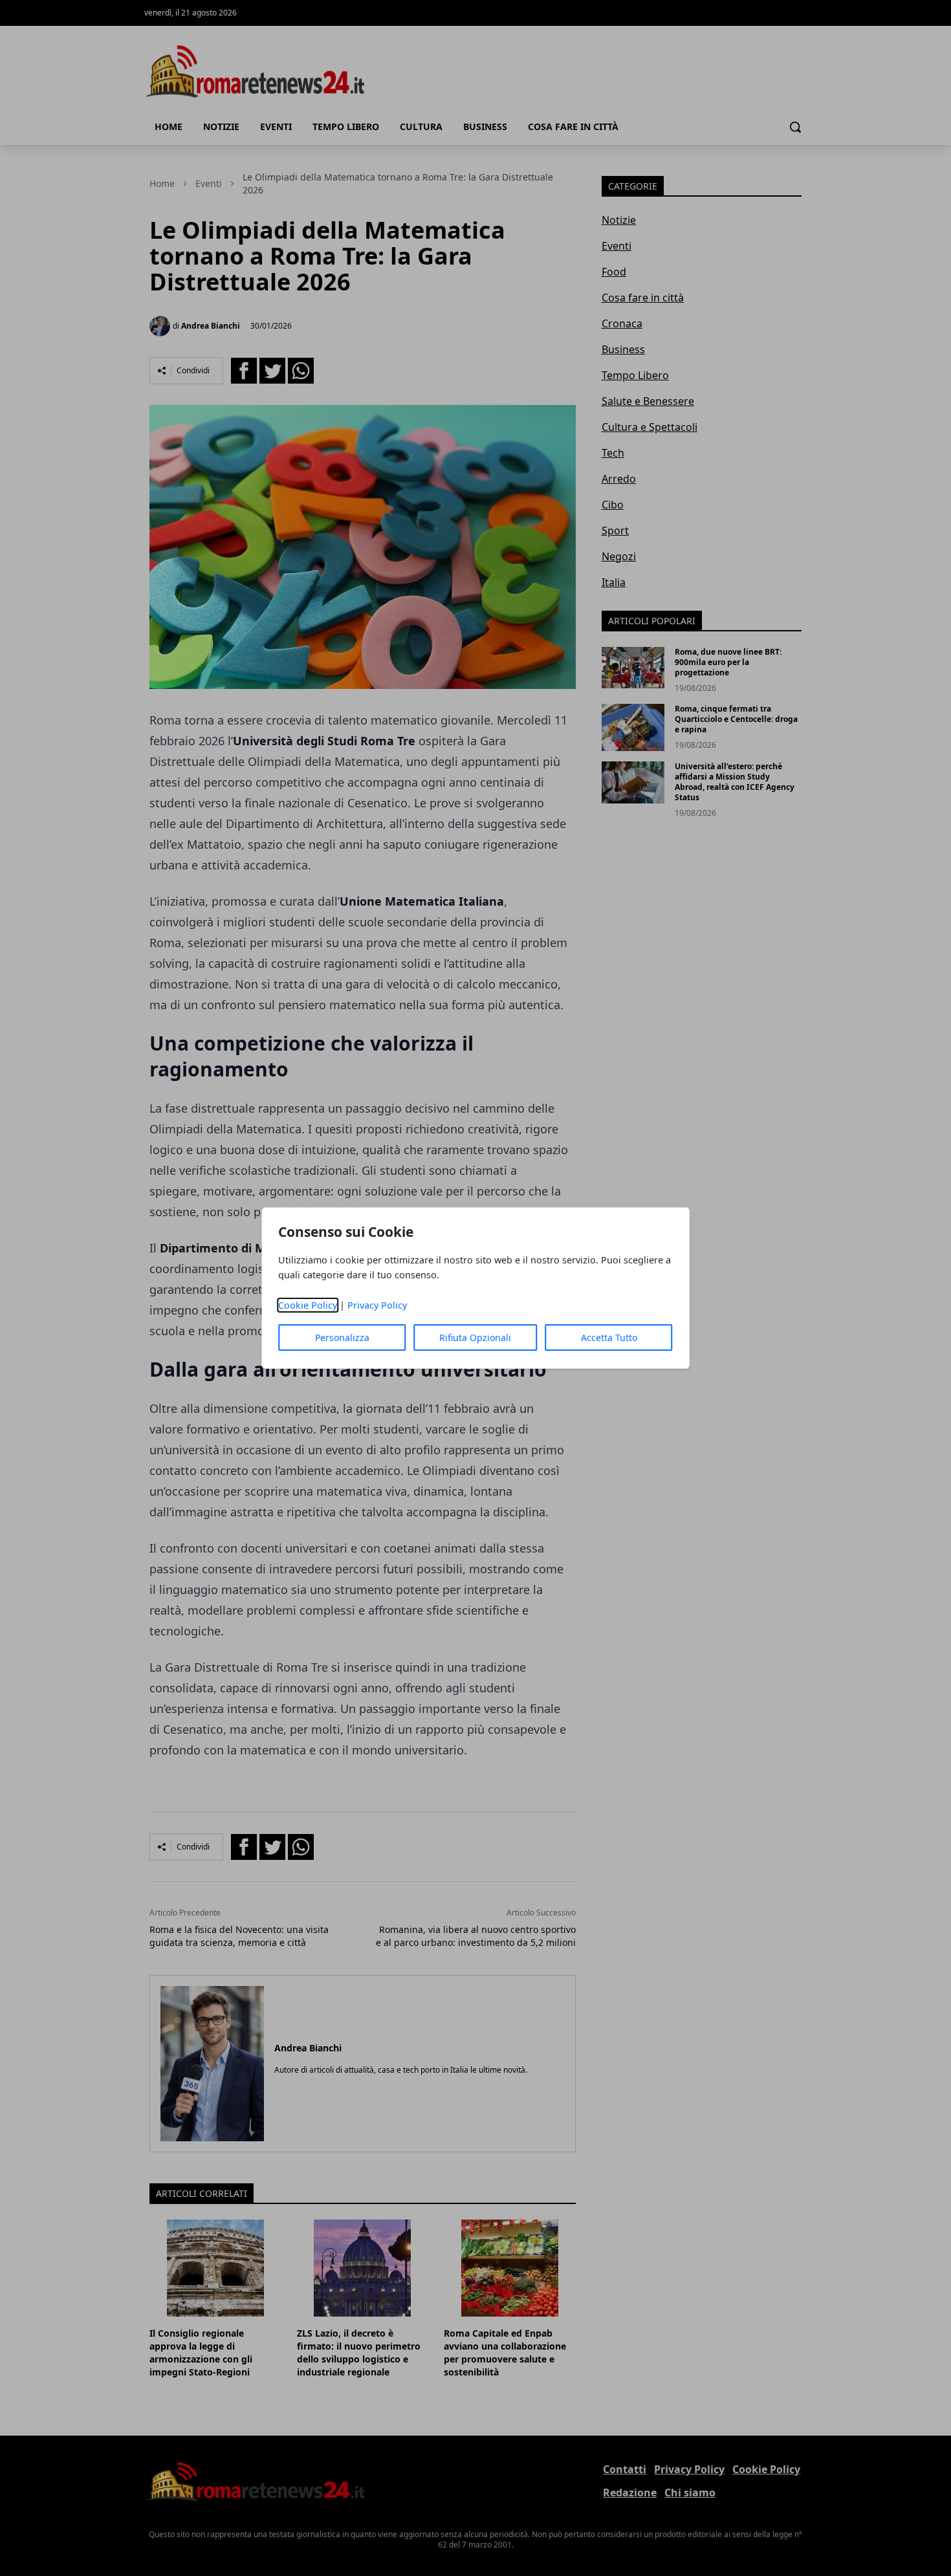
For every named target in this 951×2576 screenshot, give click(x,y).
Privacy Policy (377, 1305)
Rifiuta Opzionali (475, 1337)
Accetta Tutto (609, 1337)
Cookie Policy (308, 1305)
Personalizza (342, 1337)
